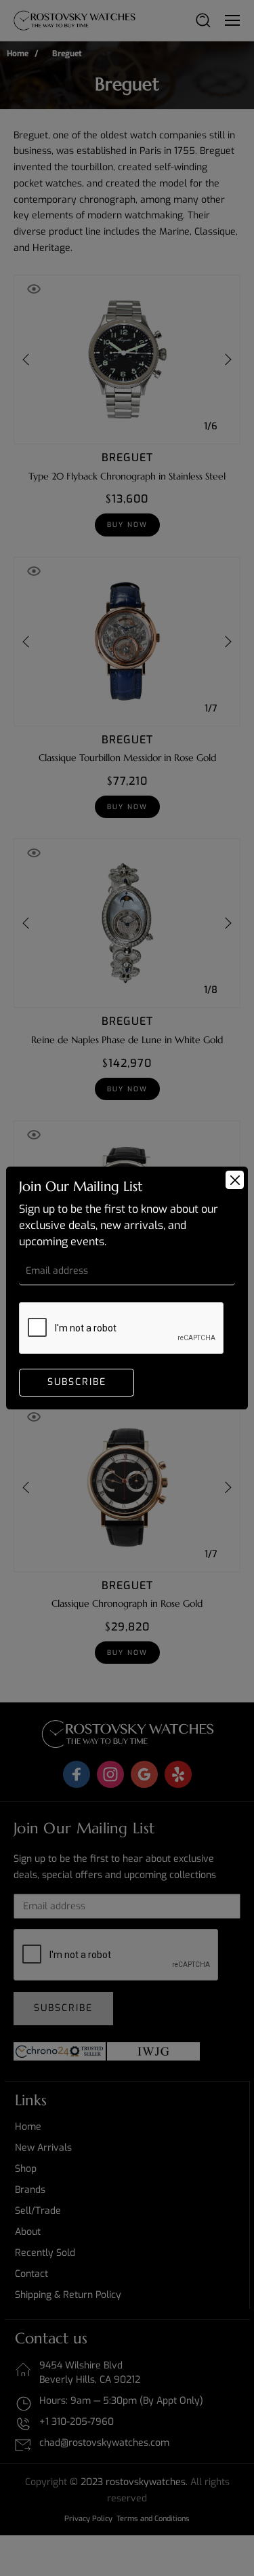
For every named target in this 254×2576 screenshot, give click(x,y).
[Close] (235, 1180)
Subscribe (77, 1382)
